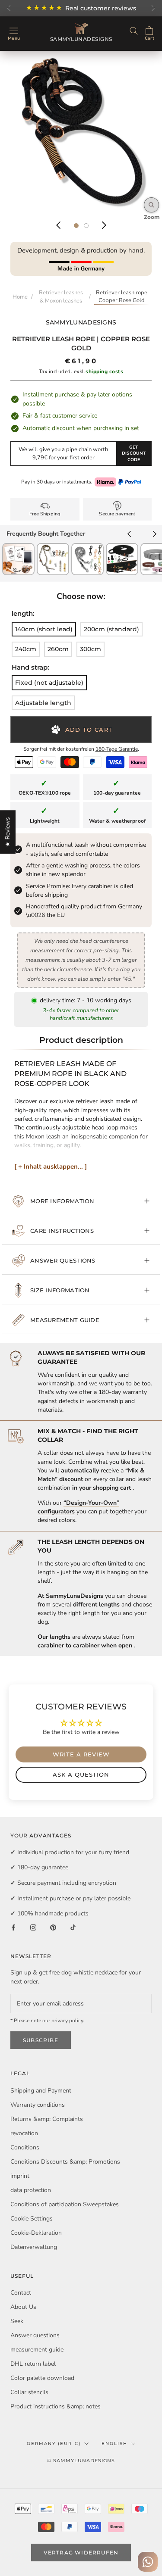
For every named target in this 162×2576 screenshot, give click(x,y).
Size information (60, 1290)
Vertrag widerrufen (81, 2553)
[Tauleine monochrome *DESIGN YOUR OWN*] (87, 547)
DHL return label (33, 2364)
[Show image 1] (76, 226)
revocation (24, 2133)
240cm (26, 649)
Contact (21, 2293)
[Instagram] (33, 1927)
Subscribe (41, 2040)
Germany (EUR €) (54, 2443)
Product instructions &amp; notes (56, 2406)
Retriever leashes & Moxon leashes (61, 297)
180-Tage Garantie (117, 749)
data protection (31, 2190)
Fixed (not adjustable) (49, 683)
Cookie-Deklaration (36, 2233)
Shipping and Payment (41, 2091)
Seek (17, 2321)
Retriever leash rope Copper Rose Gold (122, 297)
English (114, 2443)
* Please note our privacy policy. (47, 2021)
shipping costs (104, 371)
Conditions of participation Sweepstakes (65, 2204)
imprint (20, 2176)
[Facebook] (13, 1927)
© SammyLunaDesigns (81, 2461)
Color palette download (42, 2378)
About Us (23, 2307)
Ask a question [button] (81, 1775)
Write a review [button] (81, 1754)
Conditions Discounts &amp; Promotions (65, 2162)
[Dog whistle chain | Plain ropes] (53, 547)
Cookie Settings (32, 2219)
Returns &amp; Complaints (47, 2119)
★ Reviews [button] (8, 832)
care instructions (62, 1231)
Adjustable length (43, 703)
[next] (155, 535)
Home (20, 297)
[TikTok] (73, 1927)
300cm (91, 649)
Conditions (25, 2147)
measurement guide (65, 1320)
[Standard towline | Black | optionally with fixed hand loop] (122, 547)
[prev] (129, 535)
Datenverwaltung (34, 2247)
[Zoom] (151, 205)
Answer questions (63, 1260)
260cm (58, 649)
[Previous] (58, 225)
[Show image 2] (86, 226)
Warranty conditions (38, 2105)
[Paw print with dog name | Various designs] (18, 547)
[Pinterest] (53, 1927)
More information (62, 1201)
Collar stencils (29, 2392)
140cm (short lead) (44, 629)
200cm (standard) (111, 629)
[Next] (104, 225)
